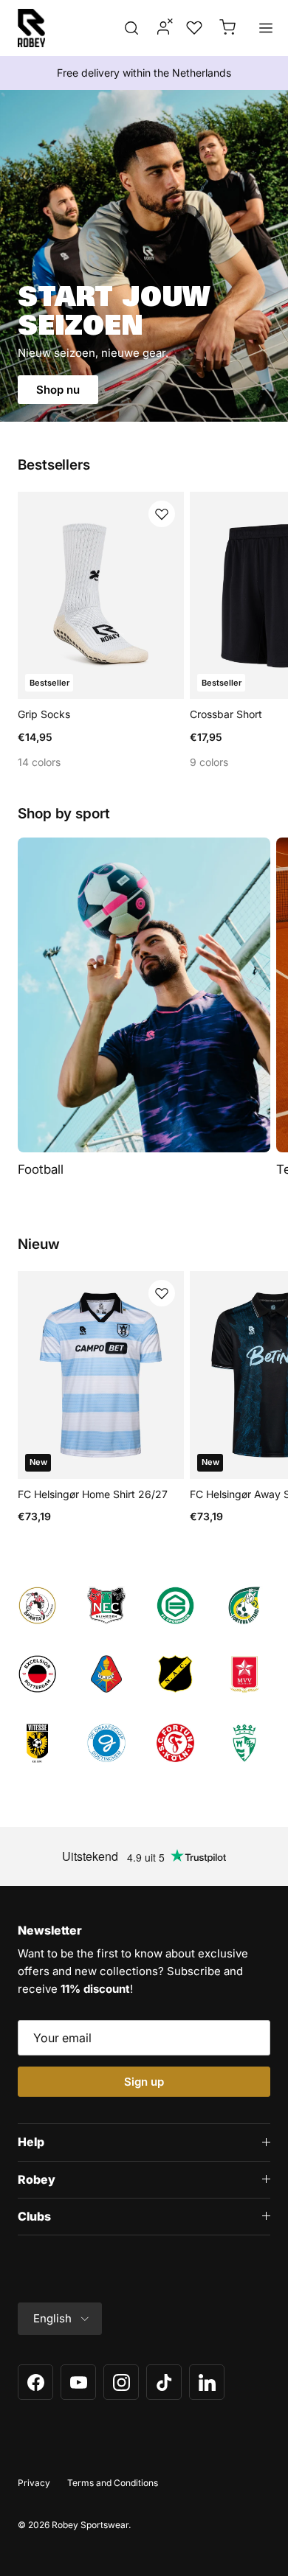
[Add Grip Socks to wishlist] (162, 514)
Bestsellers (54, 465)
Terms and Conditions (113, 2483)
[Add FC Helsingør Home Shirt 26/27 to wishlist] (162, 1293)
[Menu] (266, 28)
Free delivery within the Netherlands (144, 73)
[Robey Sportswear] (31, 28)
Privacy (34, 2483)
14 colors (39, 762)
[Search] (131, 28)
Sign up (144, 2082)
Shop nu (58, 390)
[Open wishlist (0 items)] (193, 28)
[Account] (159, 28)
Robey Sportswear (90, 2525)
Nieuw (39, 1245)
